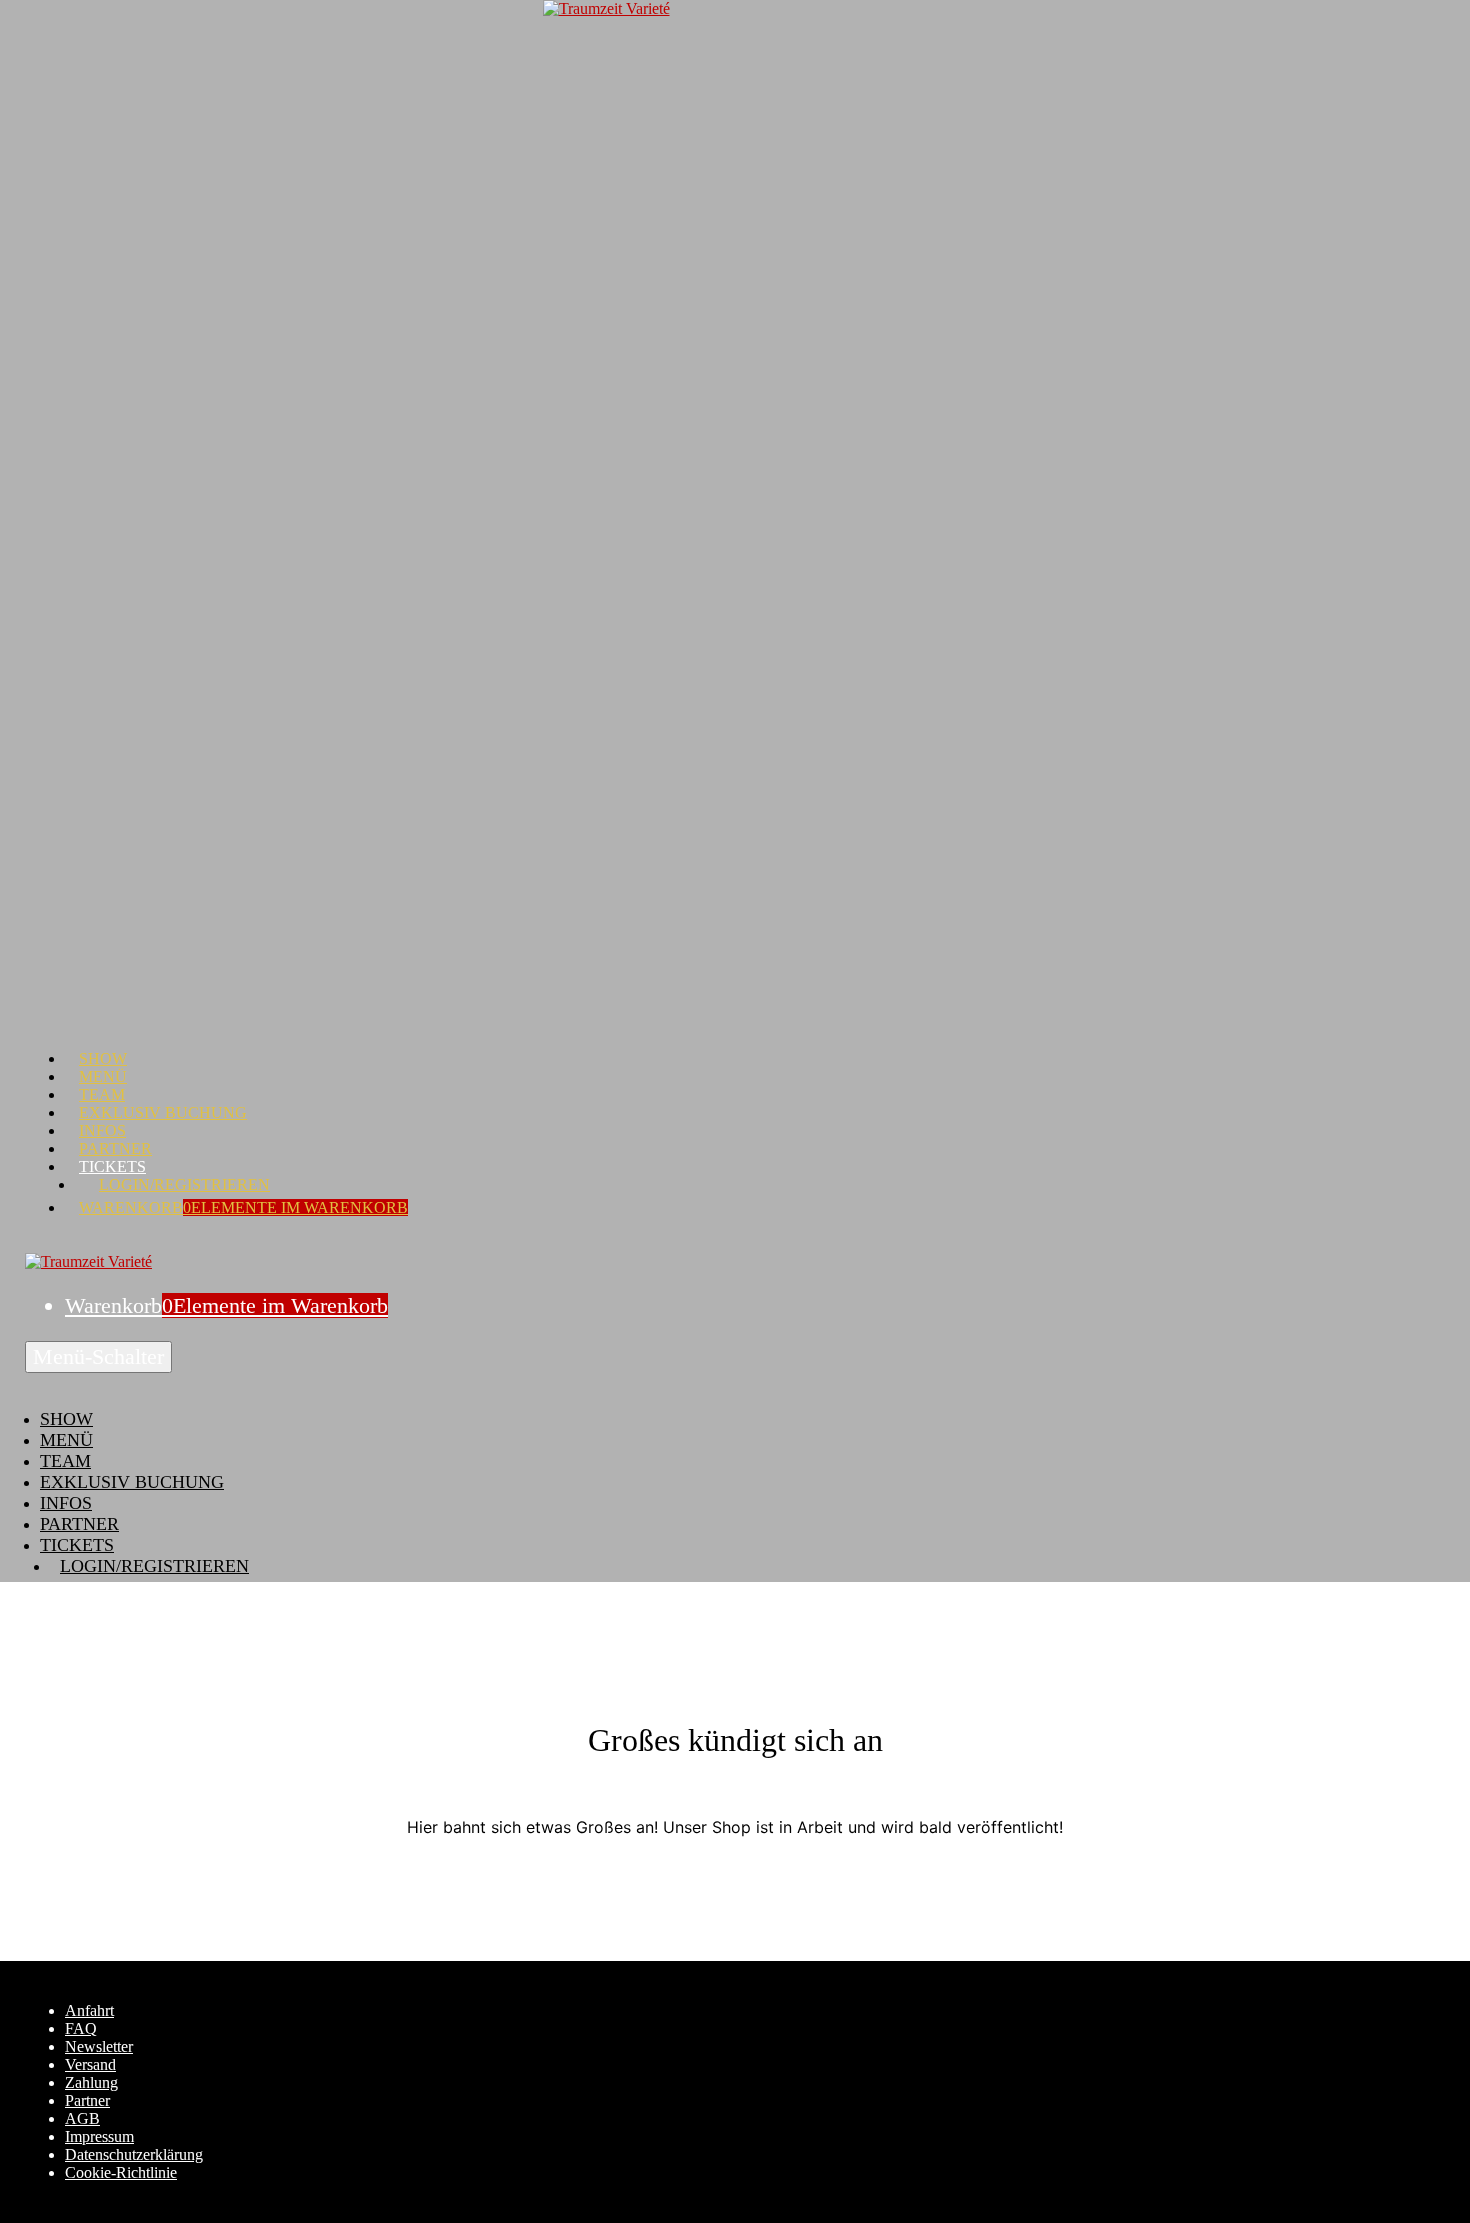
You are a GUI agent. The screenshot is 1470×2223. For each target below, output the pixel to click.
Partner (115, 1148)
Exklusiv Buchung (163, 1112)
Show (103, 1058)
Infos (102, 1130)
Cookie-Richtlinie (121, 2172)
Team (102, 1094)
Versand (90, 2064)
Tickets (112, 1166)
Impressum (99, 2136)
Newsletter (99, 2046)
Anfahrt (89, 2010)
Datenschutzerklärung (134, 2154)
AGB (82, 2118)
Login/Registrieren (184, 1184)
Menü (103, 1076)
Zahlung (91, 2082)
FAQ (81, 2028)
